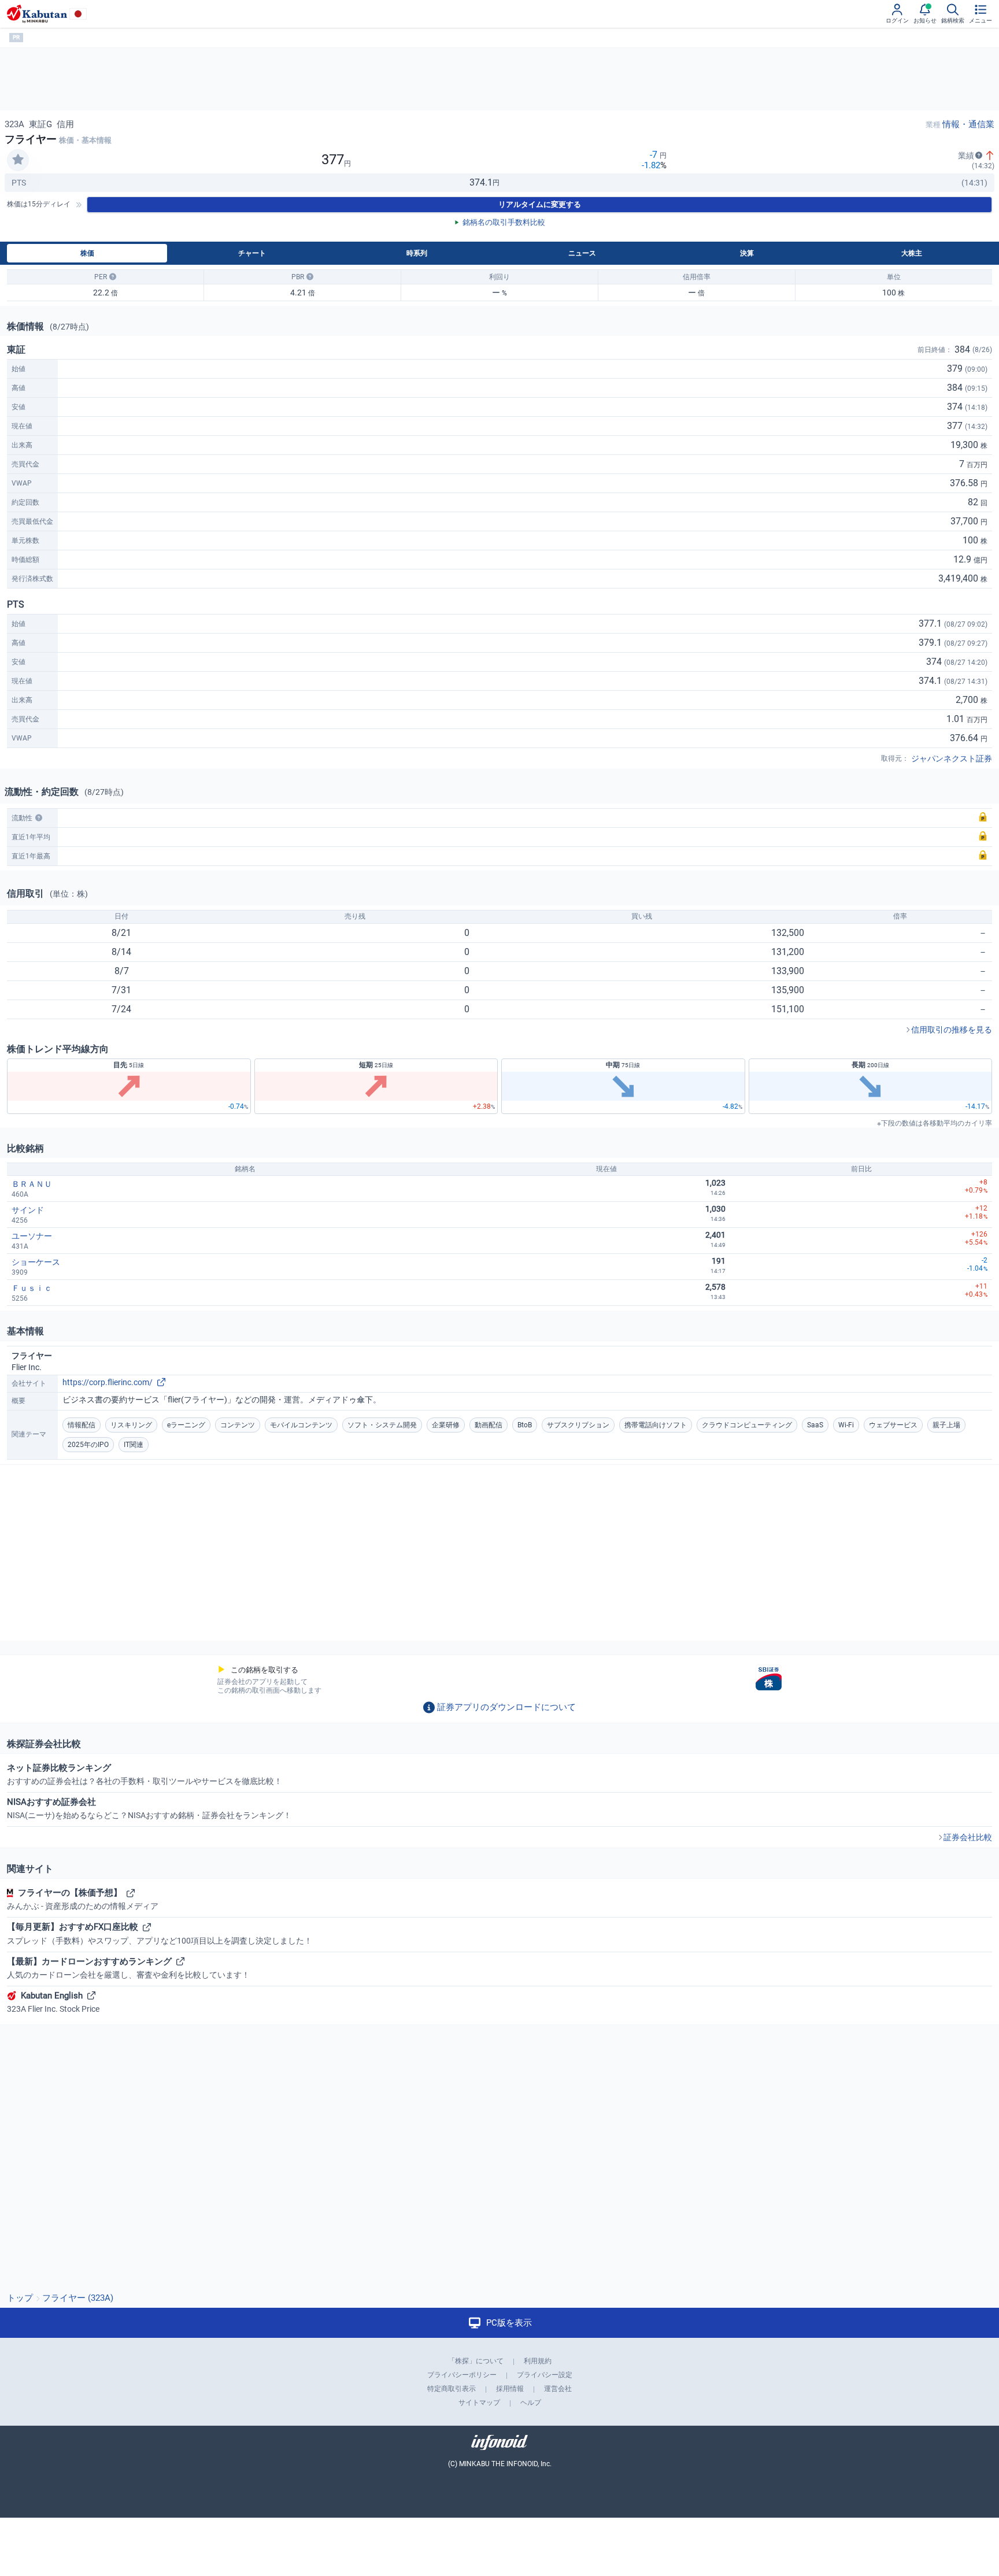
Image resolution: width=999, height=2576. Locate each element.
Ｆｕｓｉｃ (32, 1288)
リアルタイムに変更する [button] (540, 204)
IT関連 (134, 1445)
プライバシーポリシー (462, 2375)
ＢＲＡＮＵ (32, 1184)
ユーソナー (32, 1236)
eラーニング (186, 1425)
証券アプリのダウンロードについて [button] (506, 1707)
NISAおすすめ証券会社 (149, 1808)
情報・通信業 (968, 124)
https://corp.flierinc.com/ (108, 1382)
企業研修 (446, 1425)
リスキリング (131, 1425)
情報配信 (82, 1425)
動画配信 (489, 1425)
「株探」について (476, 2361)
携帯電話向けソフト (656, 1425)
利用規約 (538, 2361)
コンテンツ (238, 1425)
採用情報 (510, 2389)
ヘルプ (531, 2403)
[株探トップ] (37, 14)
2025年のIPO (88, 1445)
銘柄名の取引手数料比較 (504, 222)
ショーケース (36, 1262)
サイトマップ (479, 2403)
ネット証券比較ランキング (145, 1774)
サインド (28, 1210)
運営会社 (558, 2389)
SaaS (815, 1425)
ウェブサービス (893, 1425)
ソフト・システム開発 (382, 1425)
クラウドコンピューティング (747, 1425)
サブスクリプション (578, 1425)
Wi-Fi (846, 1425)
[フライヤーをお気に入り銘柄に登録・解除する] (18, 160)
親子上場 (946, 1425)
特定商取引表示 (452, 2389)
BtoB (525, 1425)
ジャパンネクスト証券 (952, 758)
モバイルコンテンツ (301, 1425)
